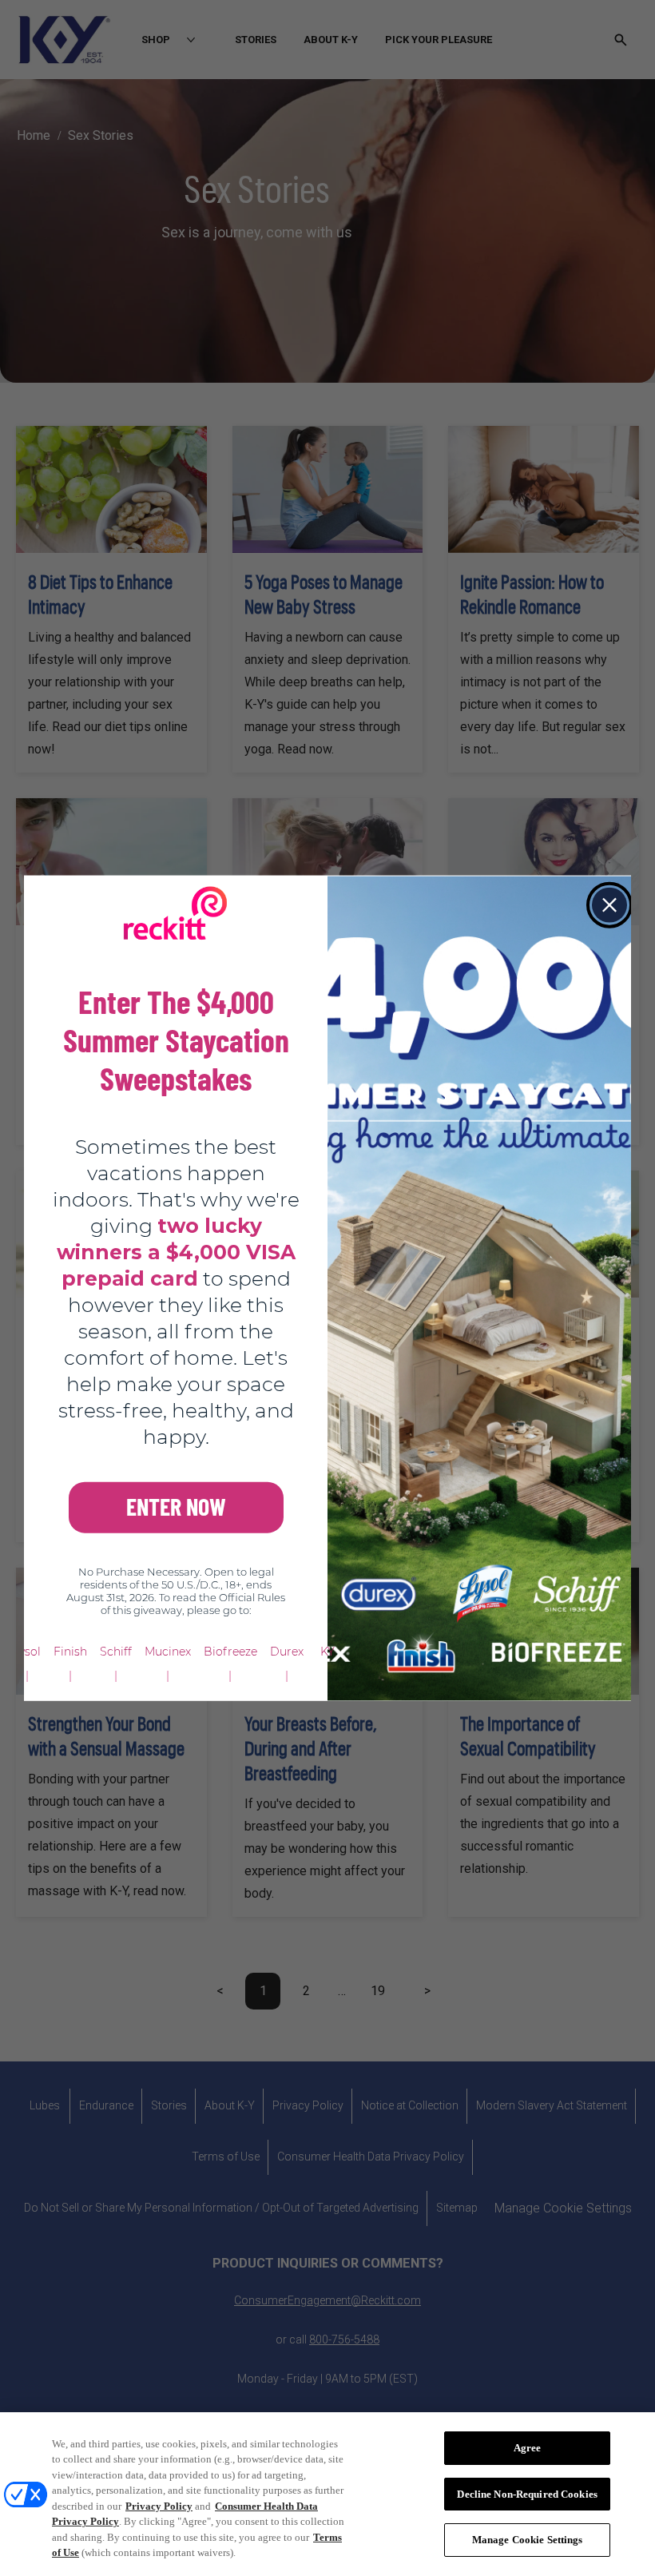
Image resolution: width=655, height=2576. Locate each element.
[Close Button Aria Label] (609, 905)
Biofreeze (230, 1651)
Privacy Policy (159, 2506)
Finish (70, 1651)
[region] (327, 2494)
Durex (287, 1651)
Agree (528, 2448)
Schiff (116, 1651)
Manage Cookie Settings (528, 2540)
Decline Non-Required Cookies (527, 2494)
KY (327, 1651)
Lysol (27, 1651)
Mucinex (168, 1651)
